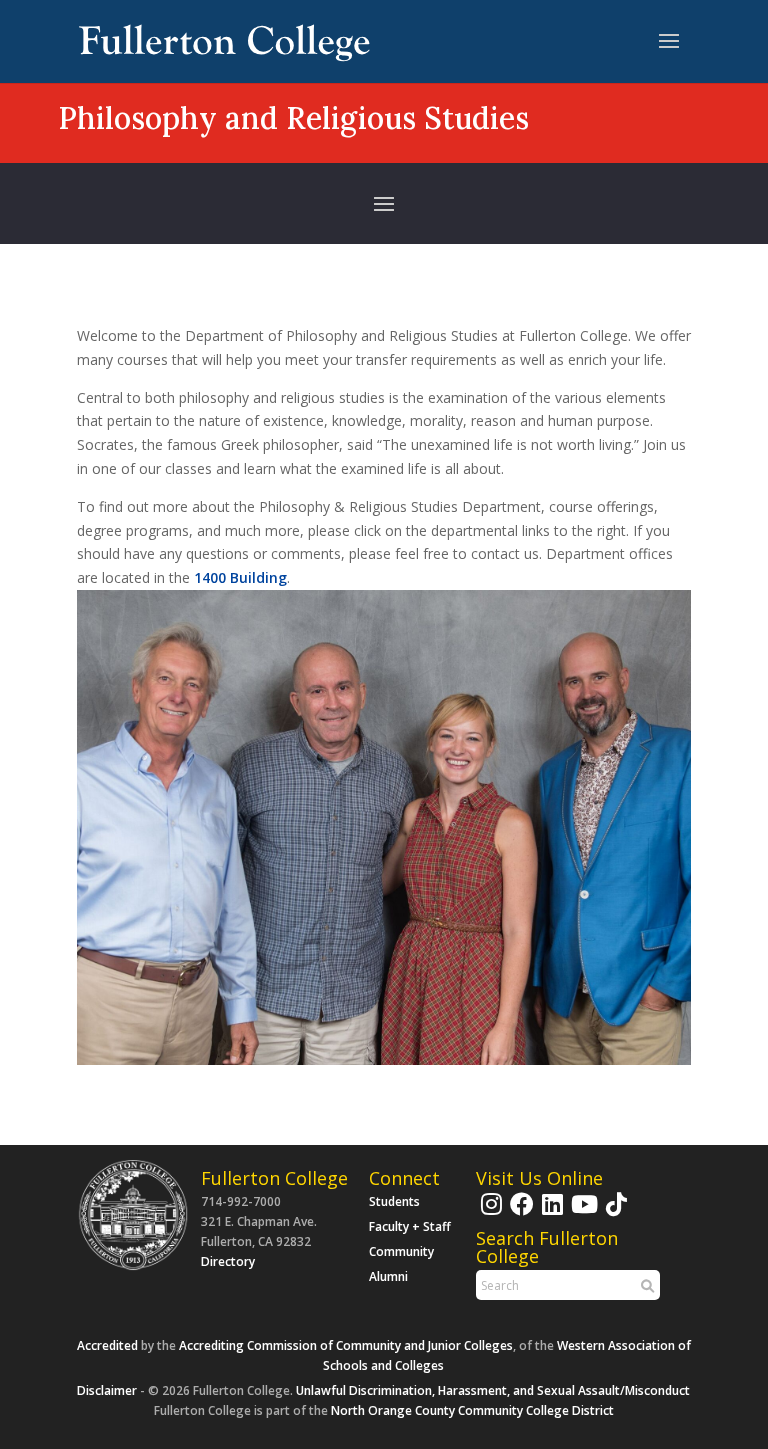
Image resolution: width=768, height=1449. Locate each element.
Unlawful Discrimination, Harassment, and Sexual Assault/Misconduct (493, 1390)
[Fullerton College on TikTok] (614, 1213)
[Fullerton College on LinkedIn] (550, 1213)
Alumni (388, 1276)
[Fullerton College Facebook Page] (519, 1213)
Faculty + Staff (410, 1226)
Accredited (107, 1345)
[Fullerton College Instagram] (489, 1213)
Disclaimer (107, 1390)
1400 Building (240, 577)
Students (394, 1201)
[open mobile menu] (669, 42)
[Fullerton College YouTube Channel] (582, 1213)
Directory (228, 1261)
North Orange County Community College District (472, 1410)
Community (401, 1251)
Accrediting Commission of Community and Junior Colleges (346, 1345)
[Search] (645, 1286)
